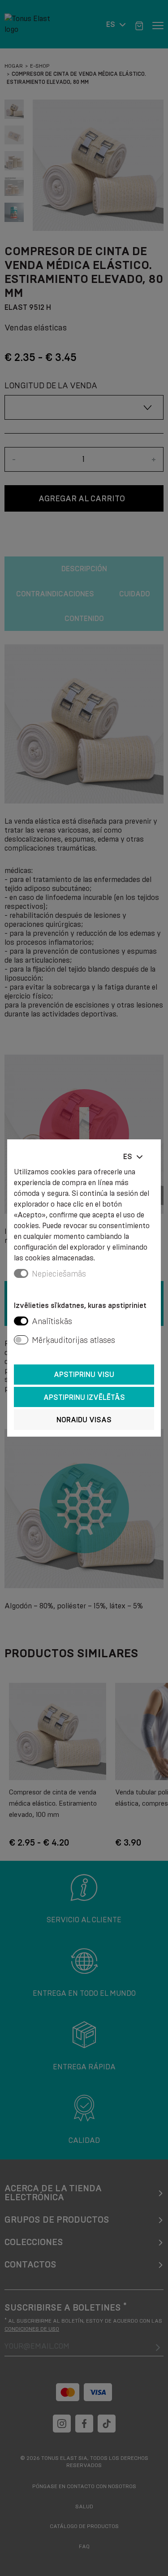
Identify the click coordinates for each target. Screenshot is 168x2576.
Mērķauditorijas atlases (73, 1340)
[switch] (21, 1321)
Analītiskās (52, 1321)
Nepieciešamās (59, 1274)
